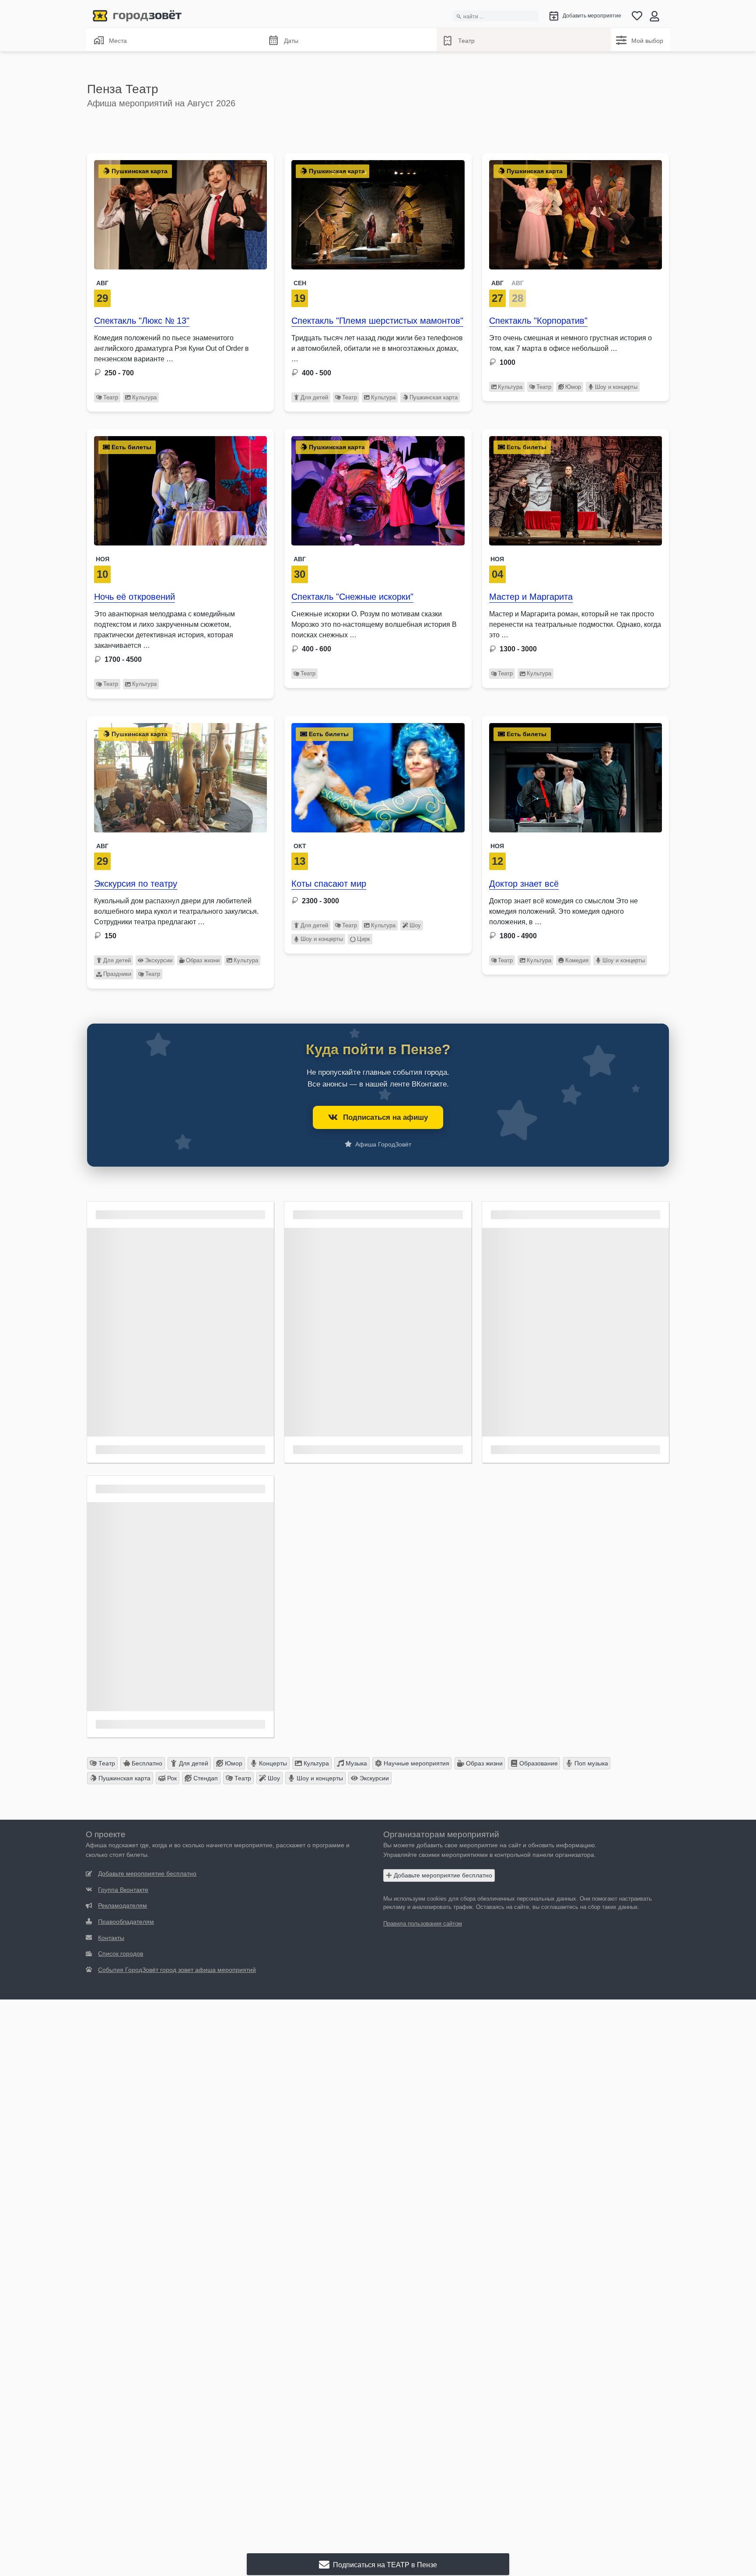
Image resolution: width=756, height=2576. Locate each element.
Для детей (314, 397)
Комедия (577, 960)
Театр (466, 41)
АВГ (497, 283)
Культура (144, 397)
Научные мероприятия (416, 1763)
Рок (171, 1778)
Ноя (497, 846)
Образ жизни (203, 960)
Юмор (573, 387)
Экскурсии (159, 960)
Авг (102, 283)
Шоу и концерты (616, 387)
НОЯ (103, 559)
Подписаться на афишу (385, 1117)
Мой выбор (647, 41)
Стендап (205, 1778)
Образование (538, 1763)
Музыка (355, 1763)
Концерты (272, 1763)
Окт (300, 846)
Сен (300, 283)
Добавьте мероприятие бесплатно (442, 1875)
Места (118, 41)
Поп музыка (590, 1763)
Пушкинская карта (434, 397)
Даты (291, 41)
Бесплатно (146, 1763)
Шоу (415, 925)
